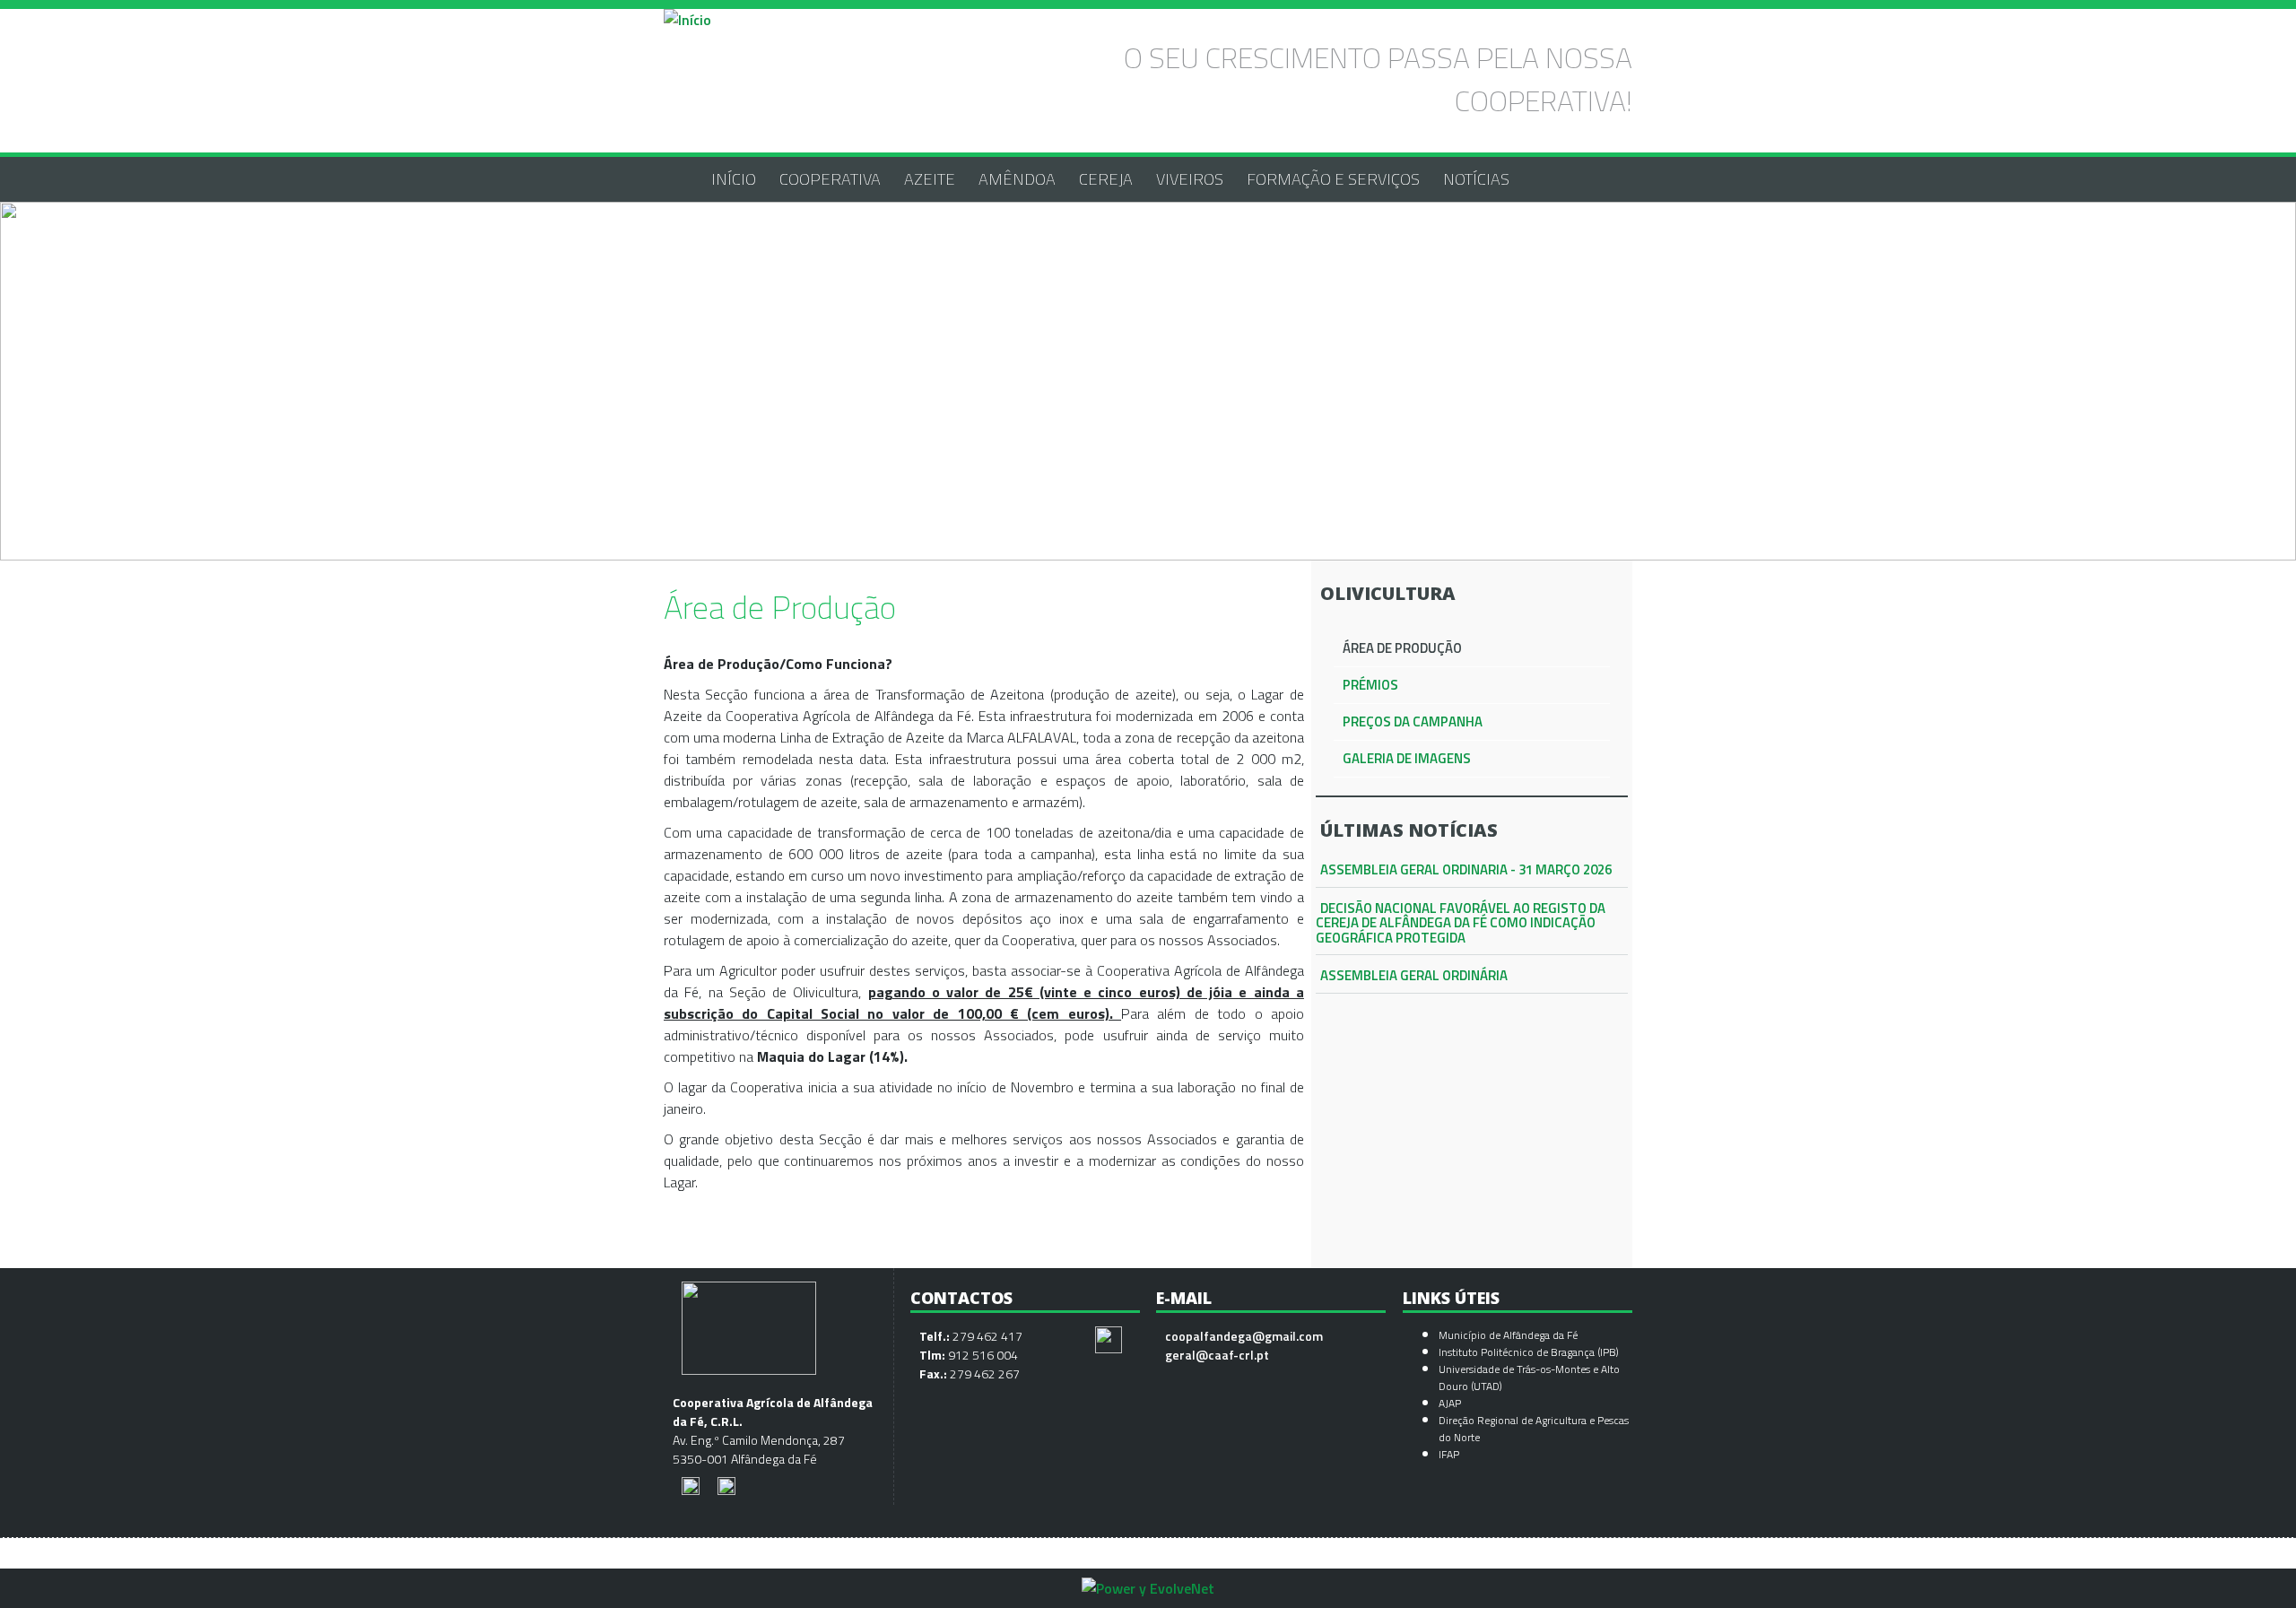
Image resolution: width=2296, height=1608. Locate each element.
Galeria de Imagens (1407, 758)
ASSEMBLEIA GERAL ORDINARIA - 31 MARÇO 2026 (1466, 869)
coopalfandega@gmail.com (1244, 1336)
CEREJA (1106, 179)
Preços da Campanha (1413, 721)
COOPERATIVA (830, 179)
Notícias (1476, 179)
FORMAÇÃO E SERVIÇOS (1333, 179)
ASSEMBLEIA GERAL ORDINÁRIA (1414, 975)
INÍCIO (734, 179)
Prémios (1370, 685)
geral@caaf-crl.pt (1217, 1355)
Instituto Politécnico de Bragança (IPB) (1530, 1352)
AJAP (1450, 1403)
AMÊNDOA (1017, 179)
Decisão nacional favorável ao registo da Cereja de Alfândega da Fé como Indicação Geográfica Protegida (1461, 923)
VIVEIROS (1190, 179)
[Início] (687, 20)
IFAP (1449, 1454)
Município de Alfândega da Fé (1508, 1335)
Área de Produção (1402, 648)
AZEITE (930, 179)
